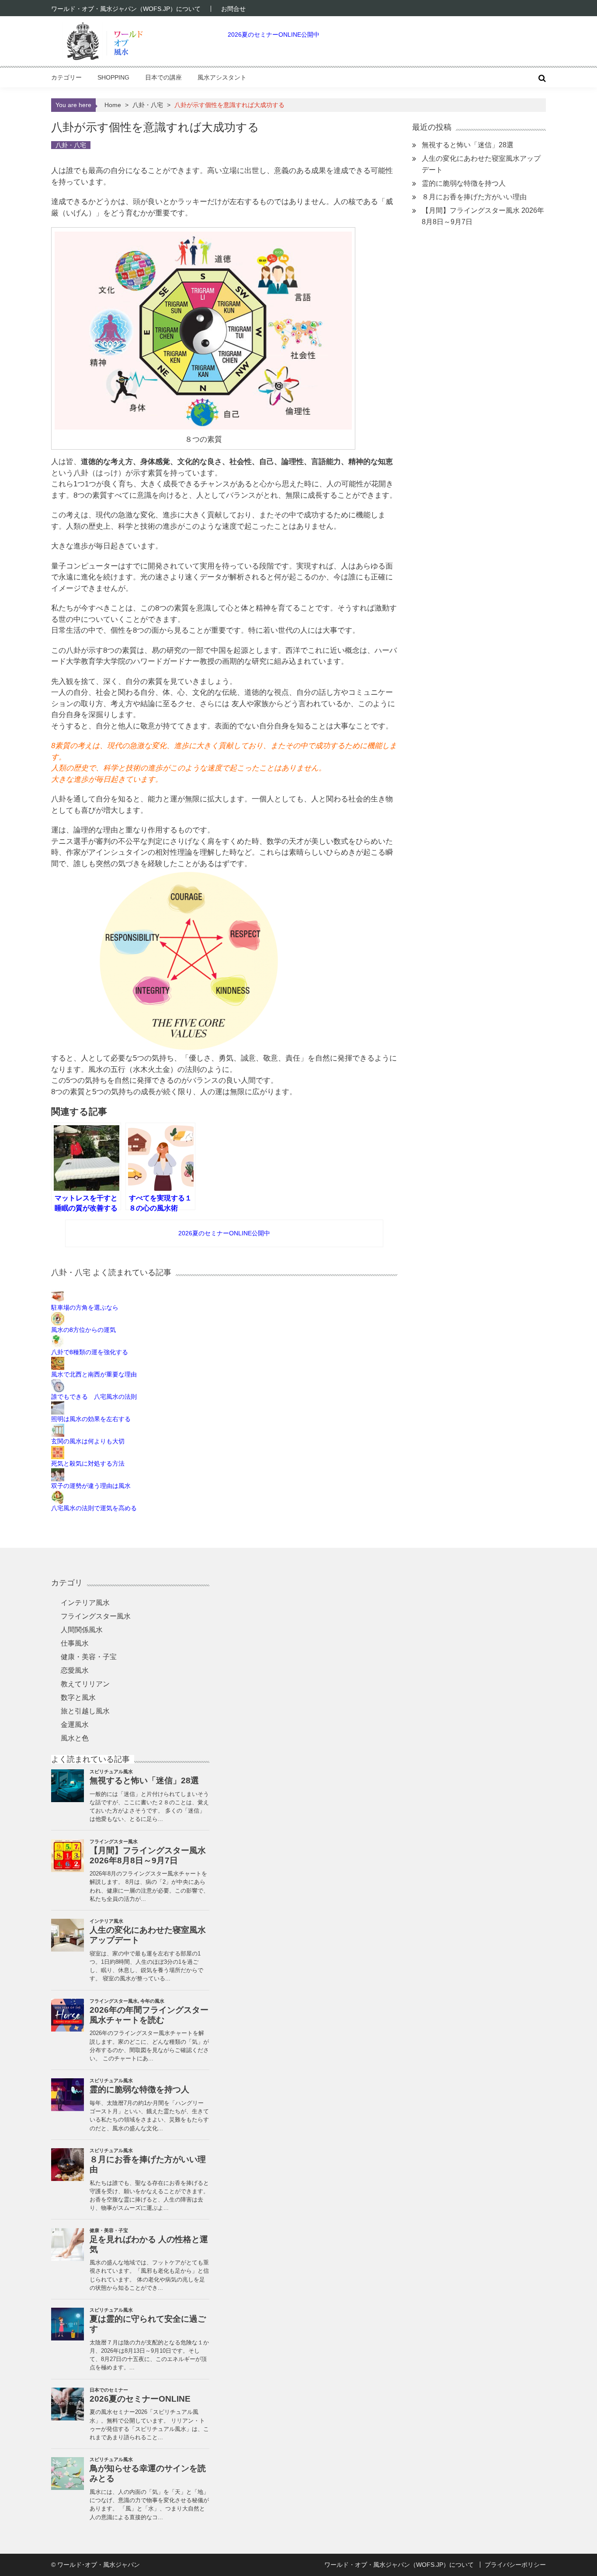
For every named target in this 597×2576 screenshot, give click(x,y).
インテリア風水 (85, 1603)
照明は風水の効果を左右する (91, 1419)
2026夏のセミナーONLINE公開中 (274, 35)
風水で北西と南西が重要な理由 (94, 1374)
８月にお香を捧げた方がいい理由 (474, 197)
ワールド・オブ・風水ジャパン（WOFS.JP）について (126, 9)
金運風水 (75, 1725)
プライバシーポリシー (515, 2565)
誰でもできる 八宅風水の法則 (94, 1397)
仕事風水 (75, 1643)
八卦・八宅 (148, 105)
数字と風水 (78, 1697)
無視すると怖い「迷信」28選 (468, 145)
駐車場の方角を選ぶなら (85, 1307)
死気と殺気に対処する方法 (88, 1463)
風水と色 (75, 1738)
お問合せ (233, 9)
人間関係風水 (82, 1630)
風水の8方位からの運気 (83, 1330)
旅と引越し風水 (85, 1711)
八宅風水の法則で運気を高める (94, 1508)
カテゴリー (66, 77)
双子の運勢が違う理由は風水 (91, 1486)
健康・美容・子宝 (89, 1657)
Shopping (113, 77)
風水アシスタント (222, 77)
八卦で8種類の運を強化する (90, 1352)
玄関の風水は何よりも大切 (88, 1441)
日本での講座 (163, 77)
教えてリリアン (85, 1684)
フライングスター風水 (96, 1616)
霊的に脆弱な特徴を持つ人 (464, 183)
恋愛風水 (75, 1670)
